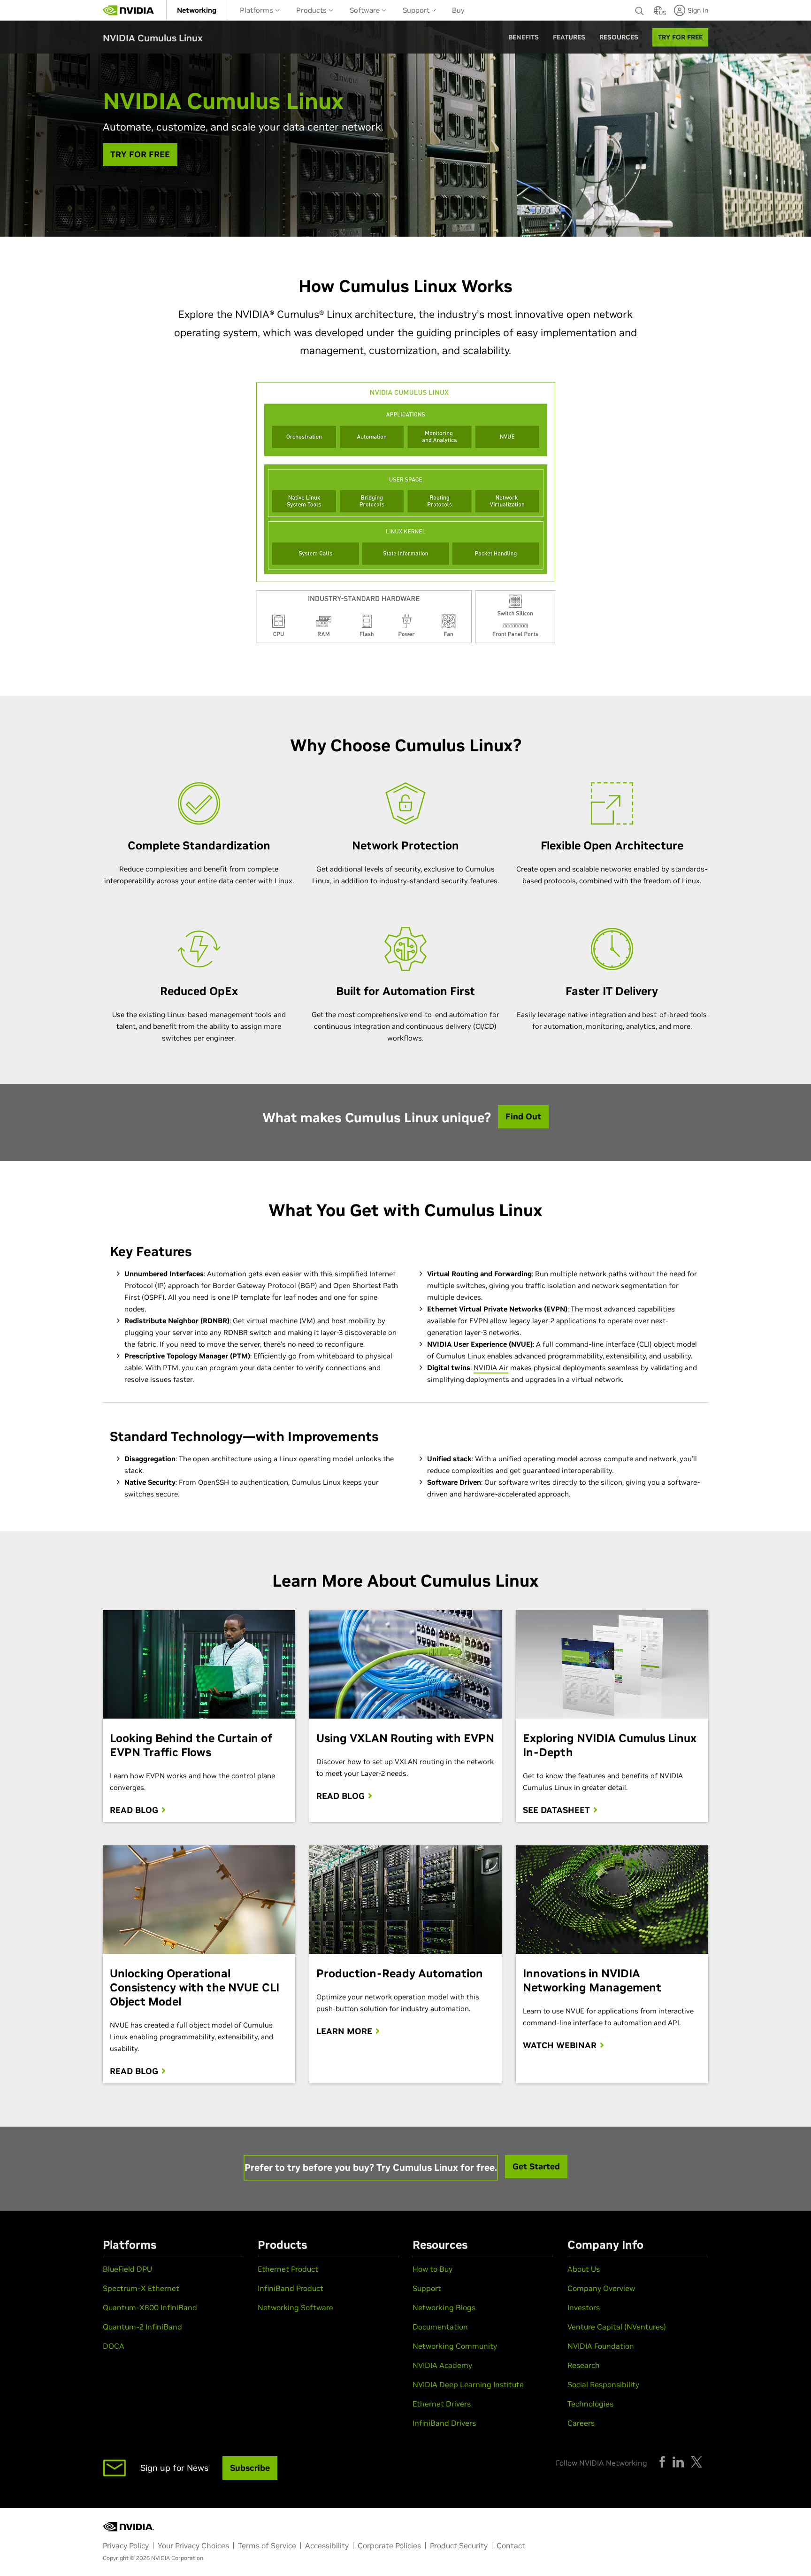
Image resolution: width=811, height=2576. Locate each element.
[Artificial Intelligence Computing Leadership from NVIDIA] (129, 10)
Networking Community (455, 2346)
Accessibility (327, 2545)
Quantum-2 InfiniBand (142, 2327)
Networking (197, 10)
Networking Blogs (444, 2307)
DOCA (114, 2346)
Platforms (257, 10)
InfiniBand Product (291, 2288)
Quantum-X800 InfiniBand (150, 2307)
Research (584, 2365)
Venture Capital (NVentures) (617, 2327)
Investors (584, 2307)
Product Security (459, 2545)
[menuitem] (197, 10)
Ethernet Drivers (442, 2404)
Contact (511, 2545)
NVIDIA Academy (442, 2365)
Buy (458, 10)
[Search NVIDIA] (640, 8)
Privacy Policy (126, 2545)
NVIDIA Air (491, 1368)
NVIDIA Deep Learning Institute (468, 2384)
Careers (581, 2423)
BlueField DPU (127, 2269)
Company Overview (601, 2288)
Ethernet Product (288, 2269)
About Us (584, 2269)
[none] (640, 10)
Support (417, 10)
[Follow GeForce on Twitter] (696, 2462)
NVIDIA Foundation (601, 2346)
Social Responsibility (603, 2384)
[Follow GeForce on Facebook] (662, 2462)
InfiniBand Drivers (444, 2423)
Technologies (590, 2404)
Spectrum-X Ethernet (141, 2288)
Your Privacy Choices (193, 2545)
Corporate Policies (389, 2545)
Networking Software (295, 2307)
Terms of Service (267, 2545)
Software (366, 10)
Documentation (440, 2327)
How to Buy (432, 2269)
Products (312, 10)
